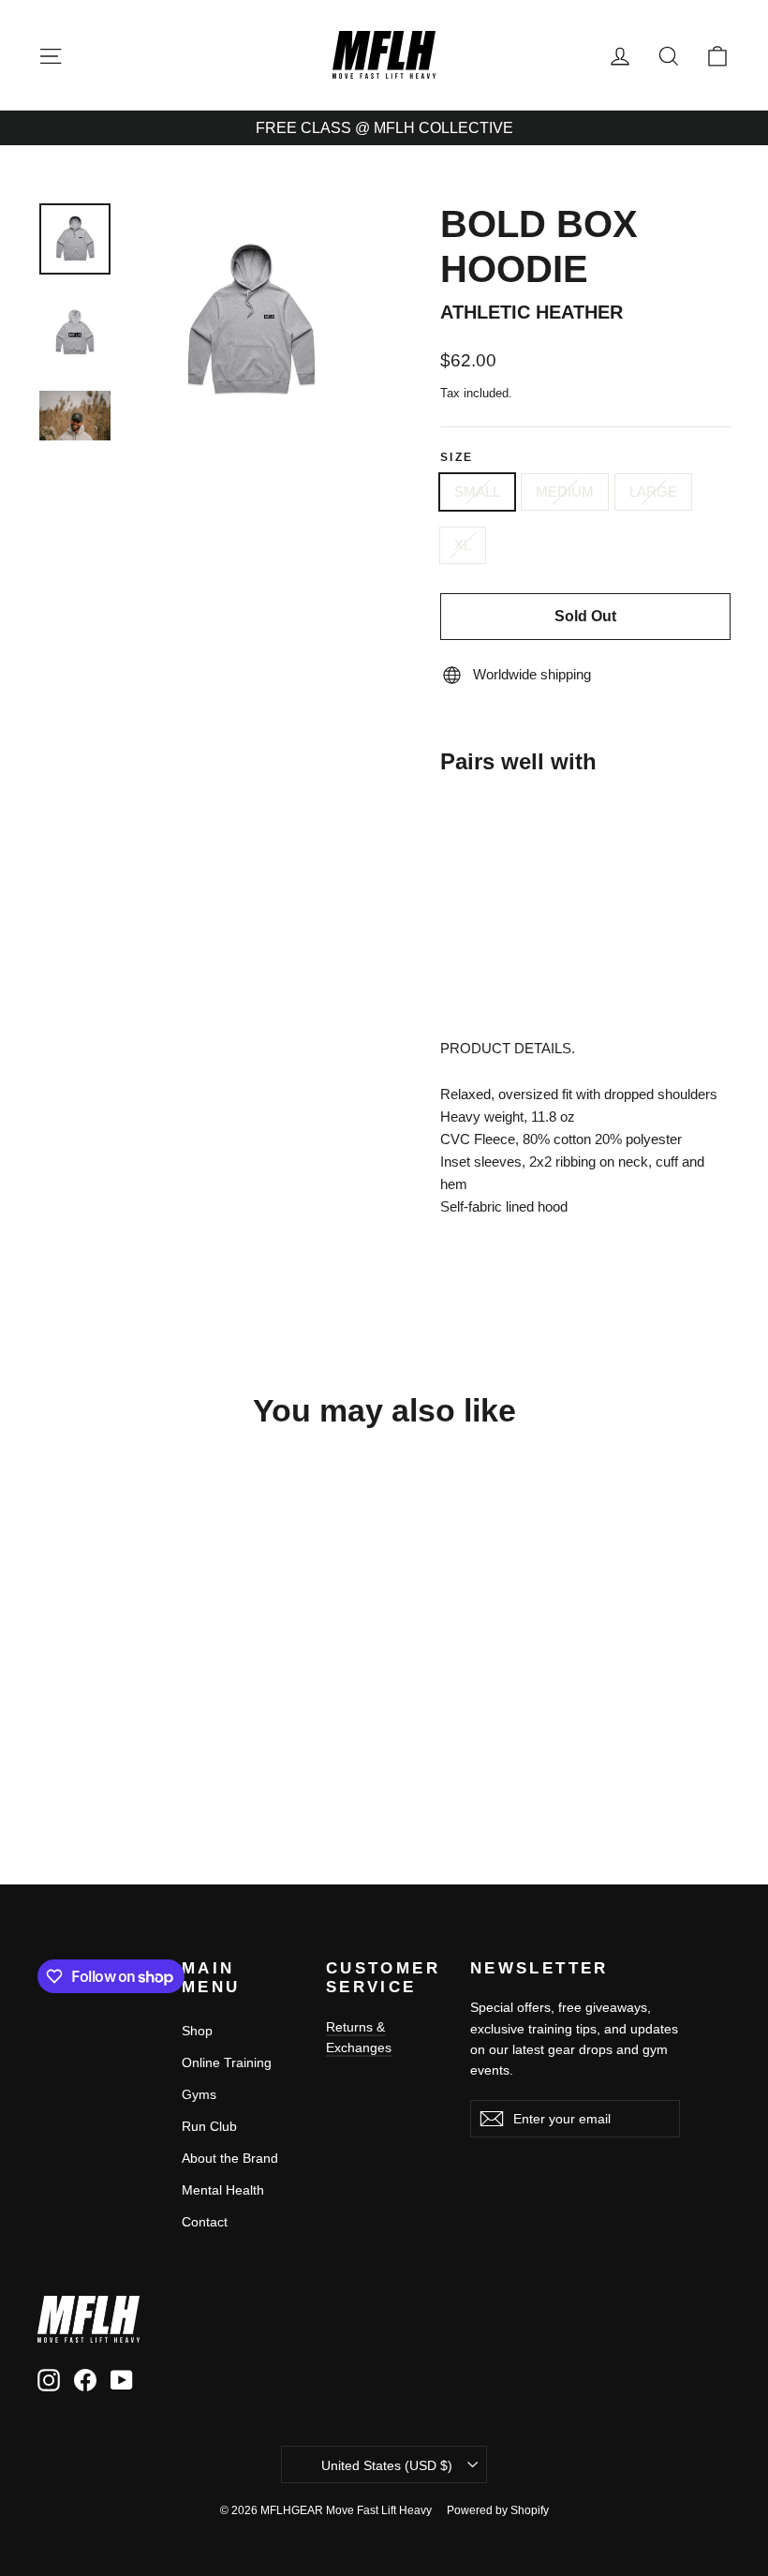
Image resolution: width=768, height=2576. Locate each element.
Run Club (209, 2126)
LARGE (653, 491)
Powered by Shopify (498, 2510)
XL (463, 545)
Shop (197, 2031)
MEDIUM (565, 491)
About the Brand (230, 2158)
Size (457, 457)
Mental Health (223, 2190)
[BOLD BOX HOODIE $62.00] (477, 851)
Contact (205, 2222)
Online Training (227, 2062)
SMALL (477, 491)
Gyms (199, 2094)
